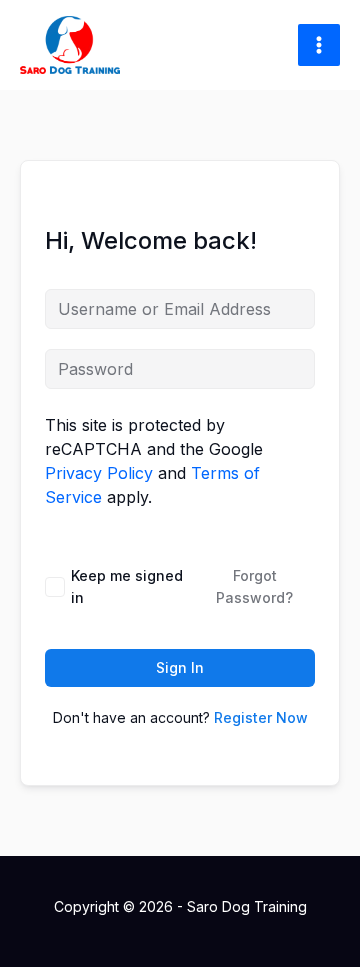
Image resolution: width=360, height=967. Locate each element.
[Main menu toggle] (319, 45)
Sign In (180, 667)
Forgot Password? (254, 586)
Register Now (261, 717)
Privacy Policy (99, 473)
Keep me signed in (127, 586)
